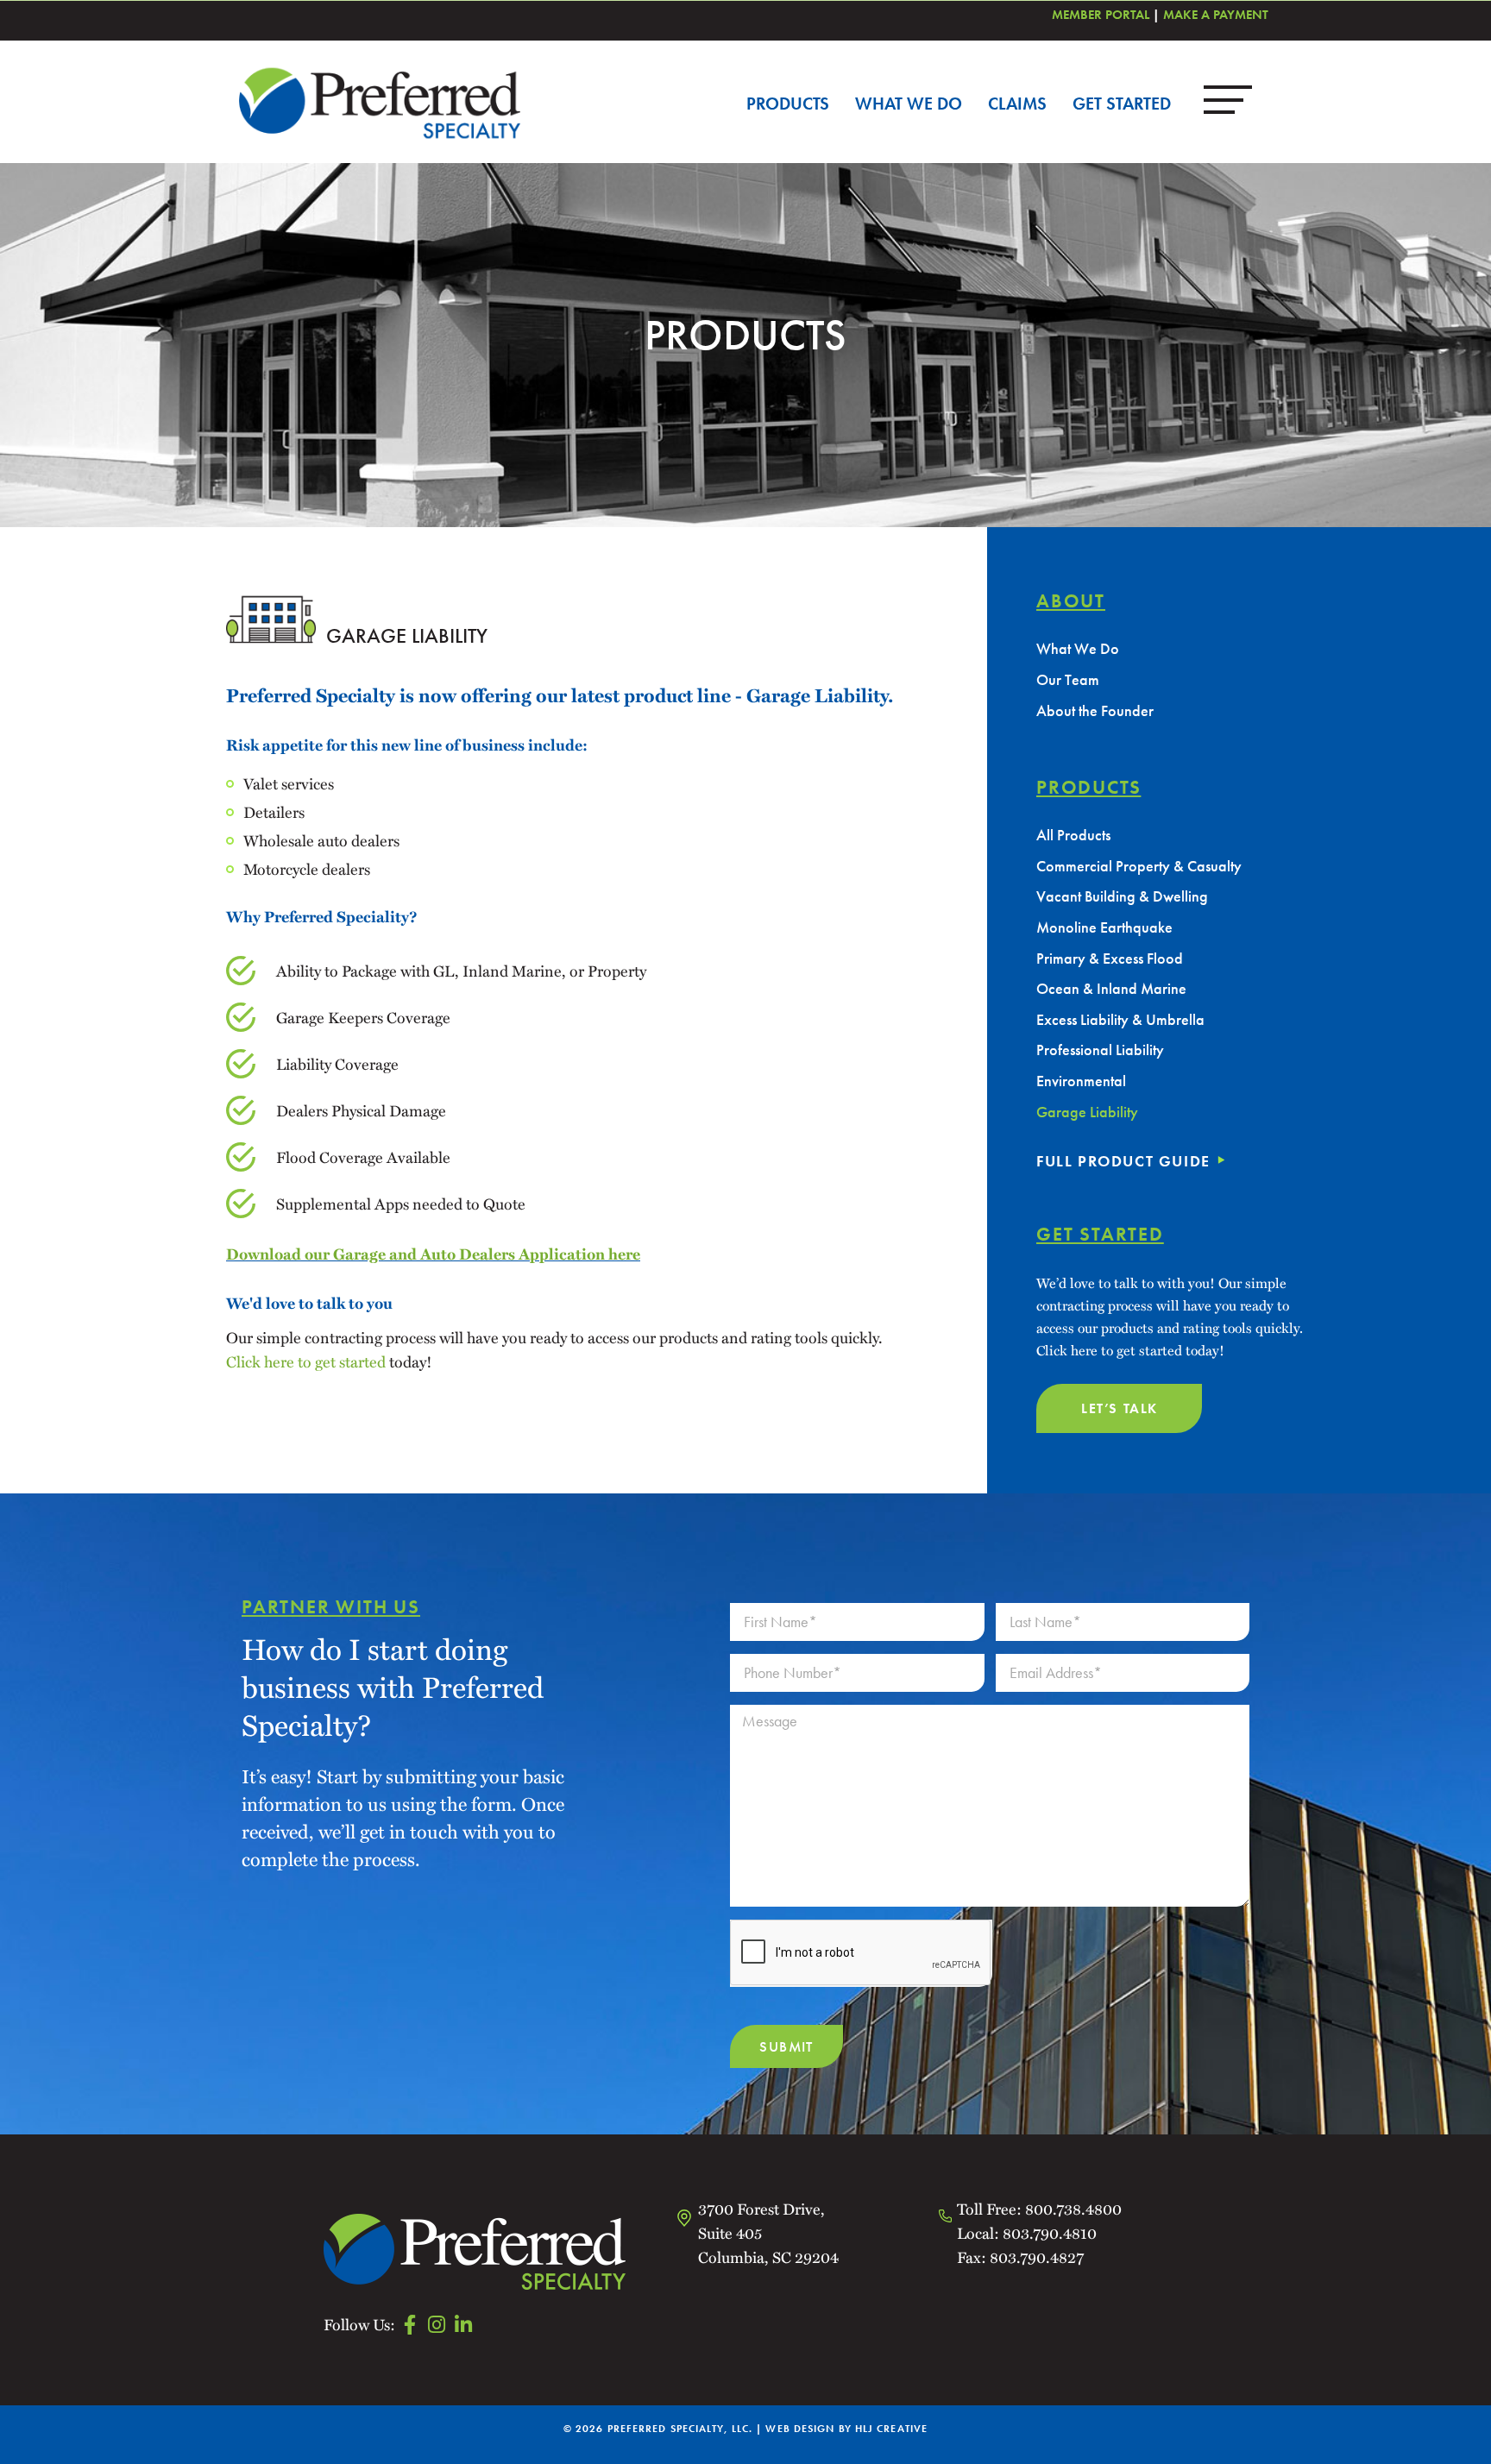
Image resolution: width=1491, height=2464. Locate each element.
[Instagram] (436, 2325)
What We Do (909, 104)
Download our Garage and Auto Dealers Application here (433, 1254)
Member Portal (1101, 15)
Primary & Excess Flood (1110, 958)
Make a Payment (1216, 15)
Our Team (1068, 679)
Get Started (1122, 104)
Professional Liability (1100, 1050)
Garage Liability (1087, 1112)
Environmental (1081, 1081)
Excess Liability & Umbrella (1120, 1019)
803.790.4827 (1035, 2257)
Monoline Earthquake (1104, 927)
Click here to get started (306, 1361)
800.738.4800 (1073, 2208)
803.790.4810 (1050, 2232)
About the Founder (1095, 710)
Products (788, 104)
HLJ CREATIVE (891, 2429)
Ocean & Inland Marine (1111, 988)
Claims (1017, 104)
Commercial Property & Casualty (1139, 866)
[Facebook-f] (409, 2325)
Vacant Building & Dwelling (1122, 896)
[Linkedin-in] (463, 2325)
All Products (1073, 835)
